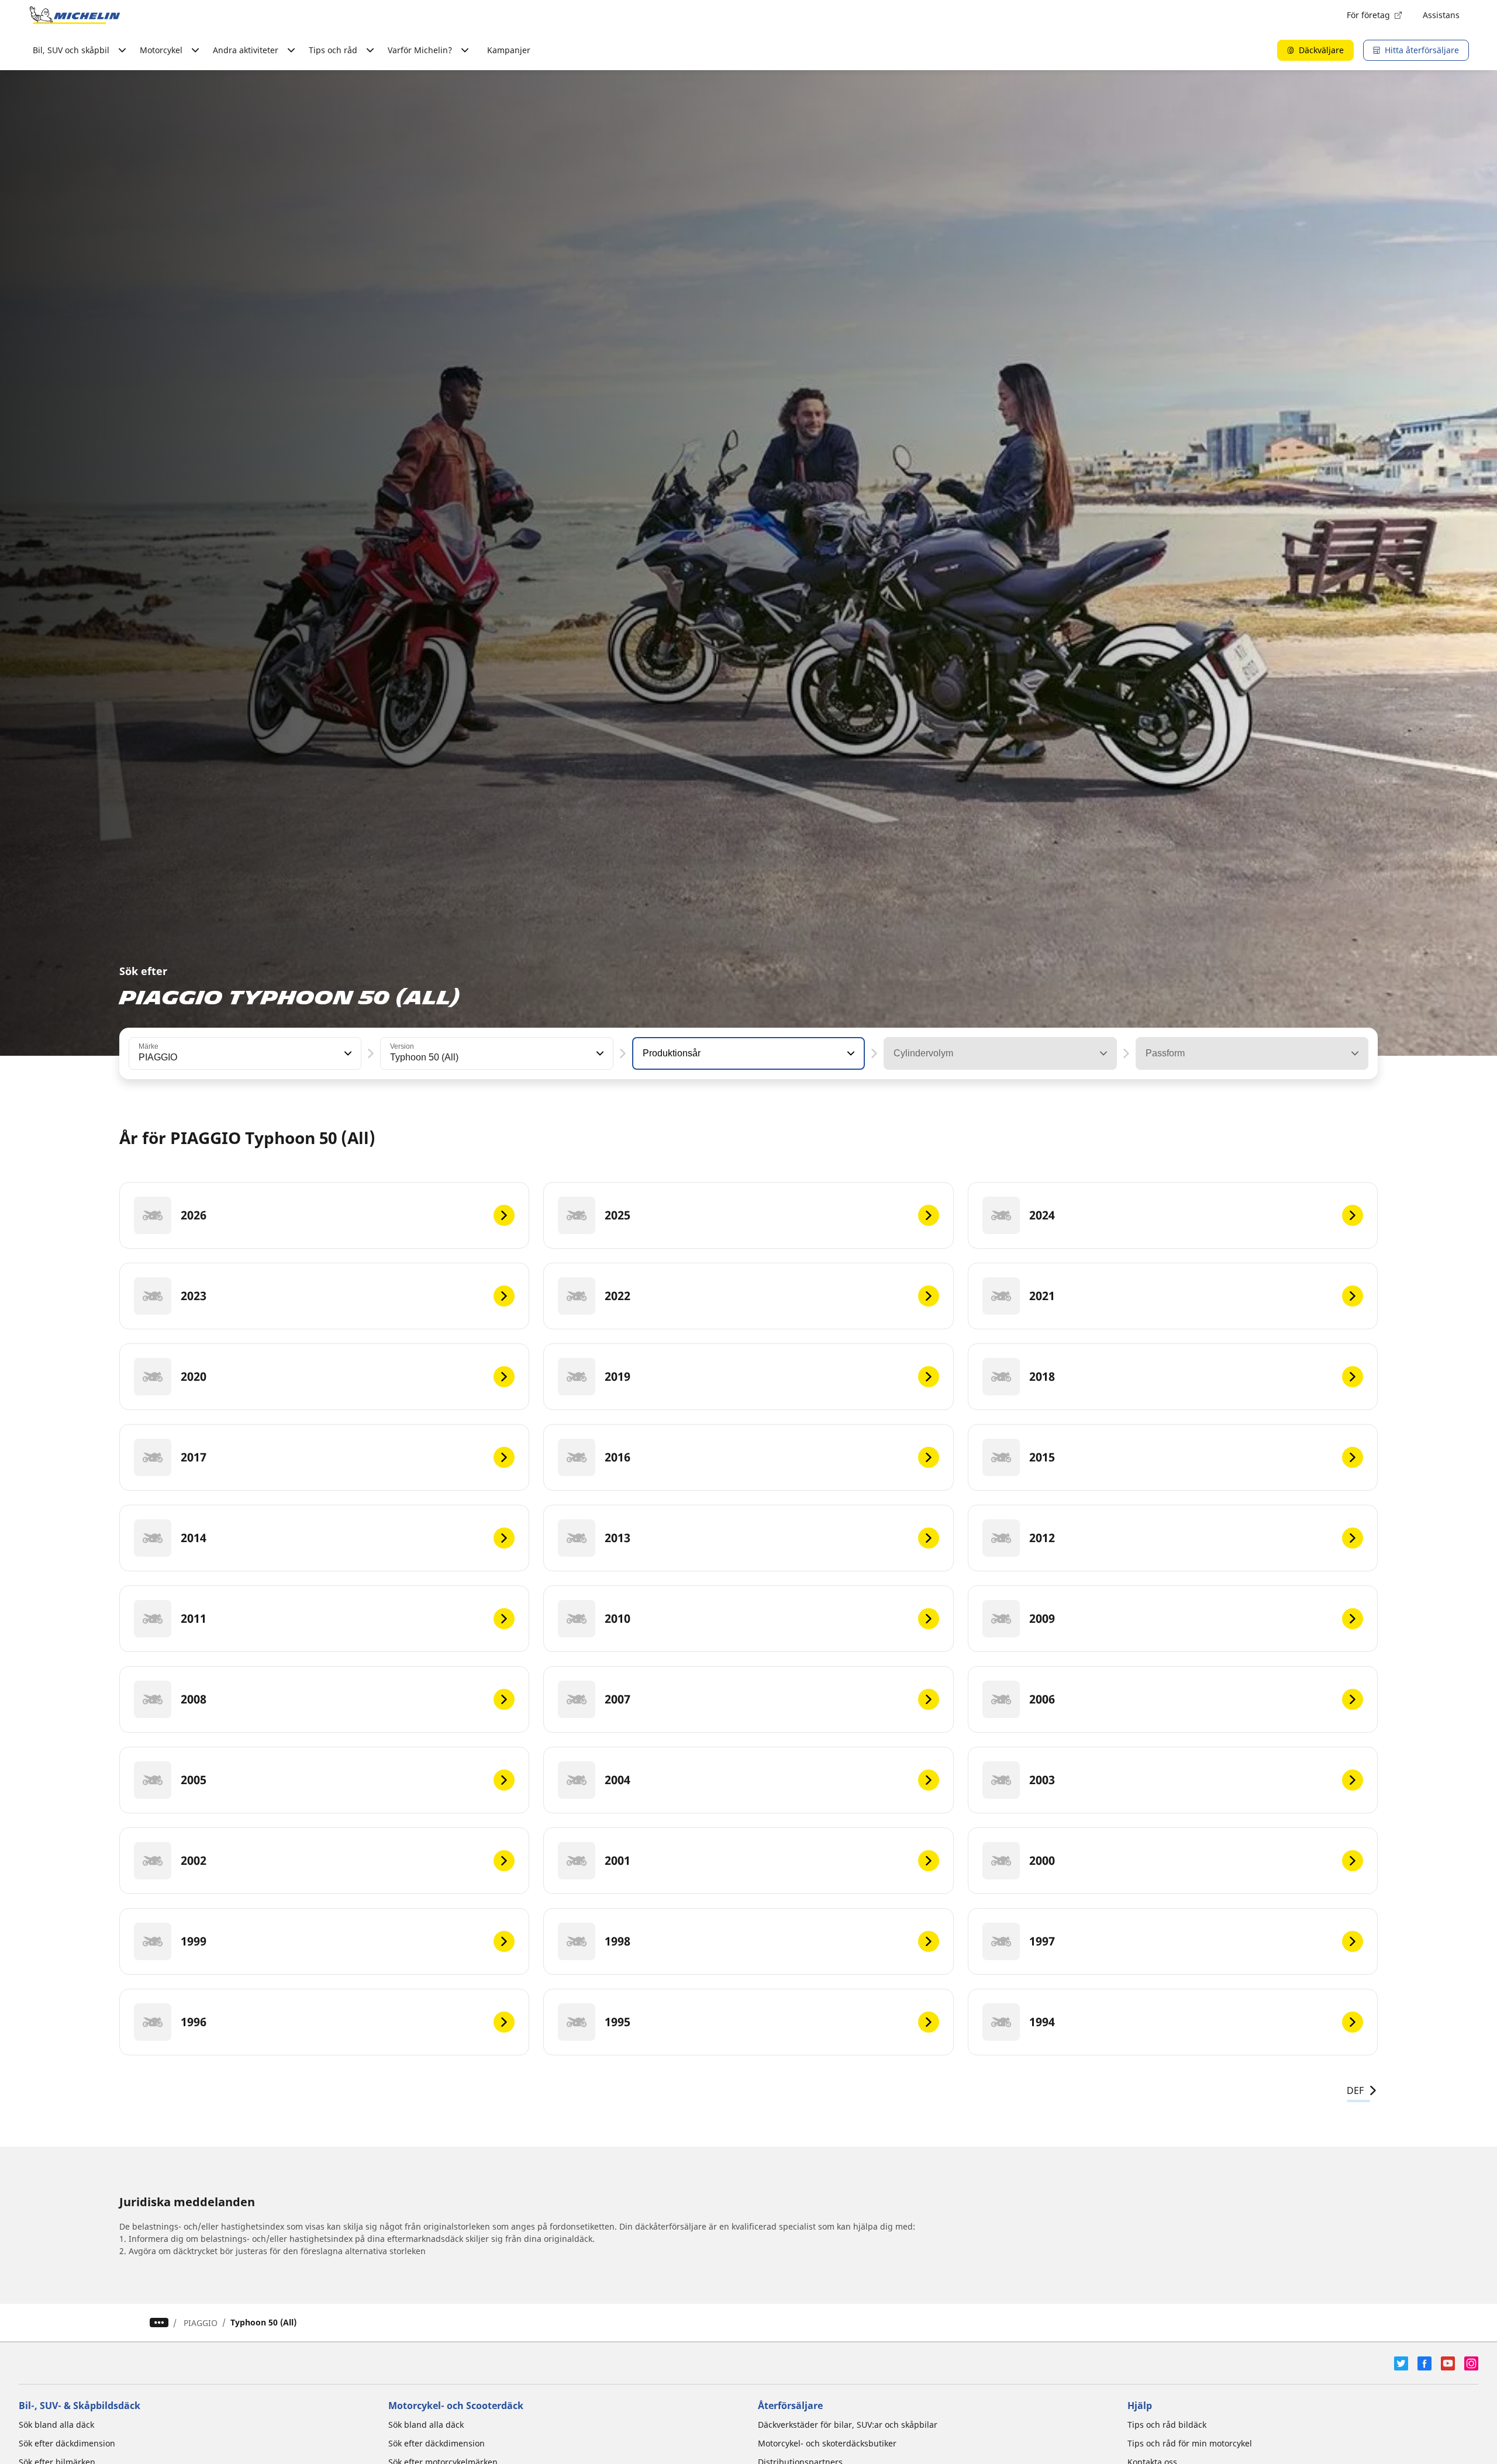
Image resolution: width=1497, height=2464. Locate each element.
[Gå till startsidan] (75, 15)
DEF (1355, 2090)
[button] (347, 1053)
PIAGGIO (201, 2323)
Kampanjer (509, 50)
